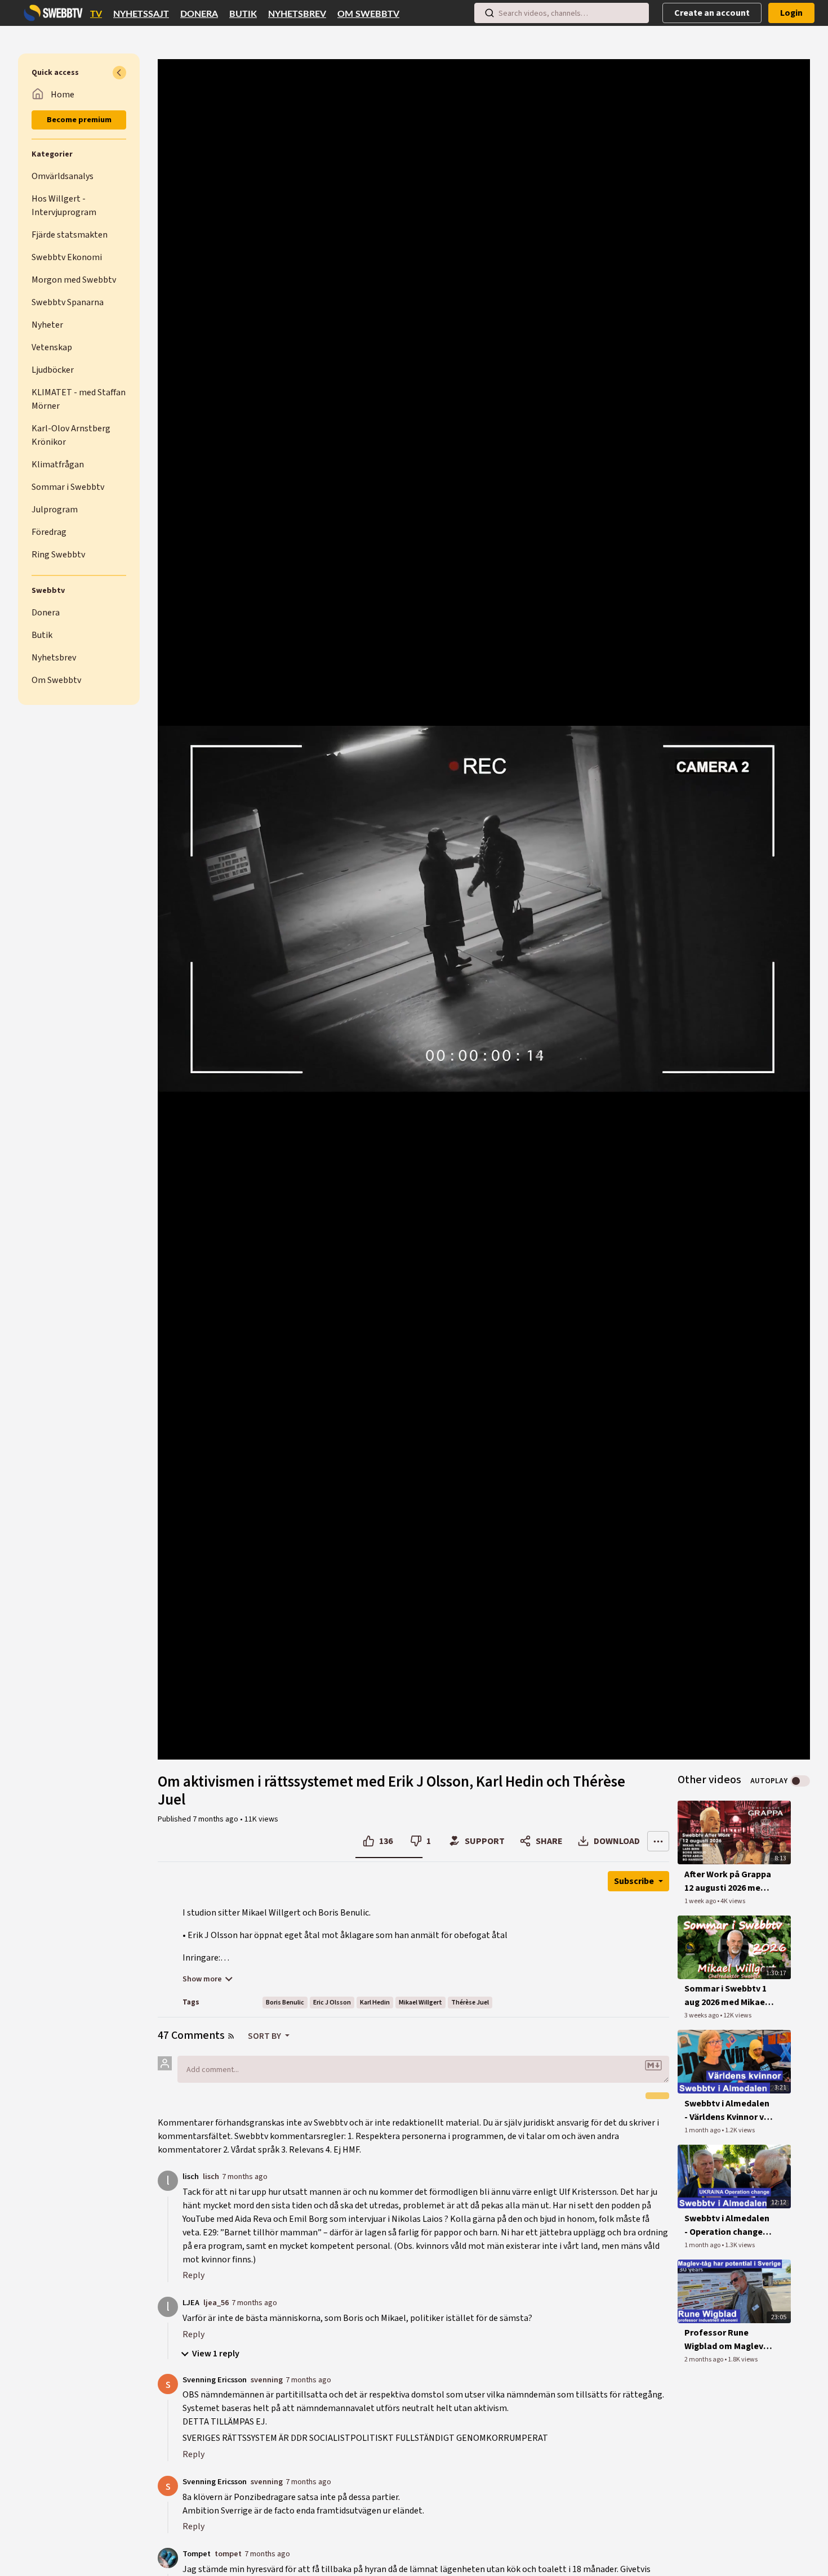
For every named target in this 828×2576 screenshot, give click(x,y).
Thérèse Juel (470, 2003)
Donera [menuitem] (199, 14)
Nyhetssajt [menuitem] (141, 14)
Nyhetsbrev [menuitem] (297, 14)
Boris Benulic (285, 2003)
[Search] (489, 13)
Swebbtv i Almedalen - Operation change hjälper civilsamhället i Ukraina (729, 2225)
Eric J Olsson (332, 2003)
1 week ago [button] (701, 1901)
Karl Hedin (375, 2003)
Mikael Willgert (420, 2003)
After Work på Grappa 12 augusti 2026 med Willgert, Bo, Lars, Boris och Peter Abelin (728, 1881)
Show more (202, 1979)
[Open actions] (658, 1841)
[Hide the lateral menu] (119, 73)
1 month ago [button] (703, 2130)
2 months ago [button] (704, 2360)
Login (791, 13)
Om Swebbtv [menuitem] (368, 14)
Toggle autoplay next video (800, 1781)
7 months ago (245, 2177)
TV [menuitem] (96, 14)
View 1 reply (216, 2354)
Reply (193, 2275)
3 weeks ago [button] (702, 2015)
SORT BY (265, 2036)
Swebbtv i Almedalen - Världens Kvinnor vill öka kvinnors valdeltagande (728, 2111)
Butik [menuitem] (243, 14)
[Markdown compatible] (653, 2065)
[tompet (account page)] (168, 2557)
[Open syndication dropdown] (231, 2036)
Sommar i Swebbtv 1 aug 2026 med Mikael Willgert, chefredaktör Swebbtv (726, 1996)
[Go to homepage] (51, 13)
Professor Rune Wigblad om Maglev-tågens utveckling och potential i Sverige (725, 2340)
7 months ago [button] (216, 1819)
